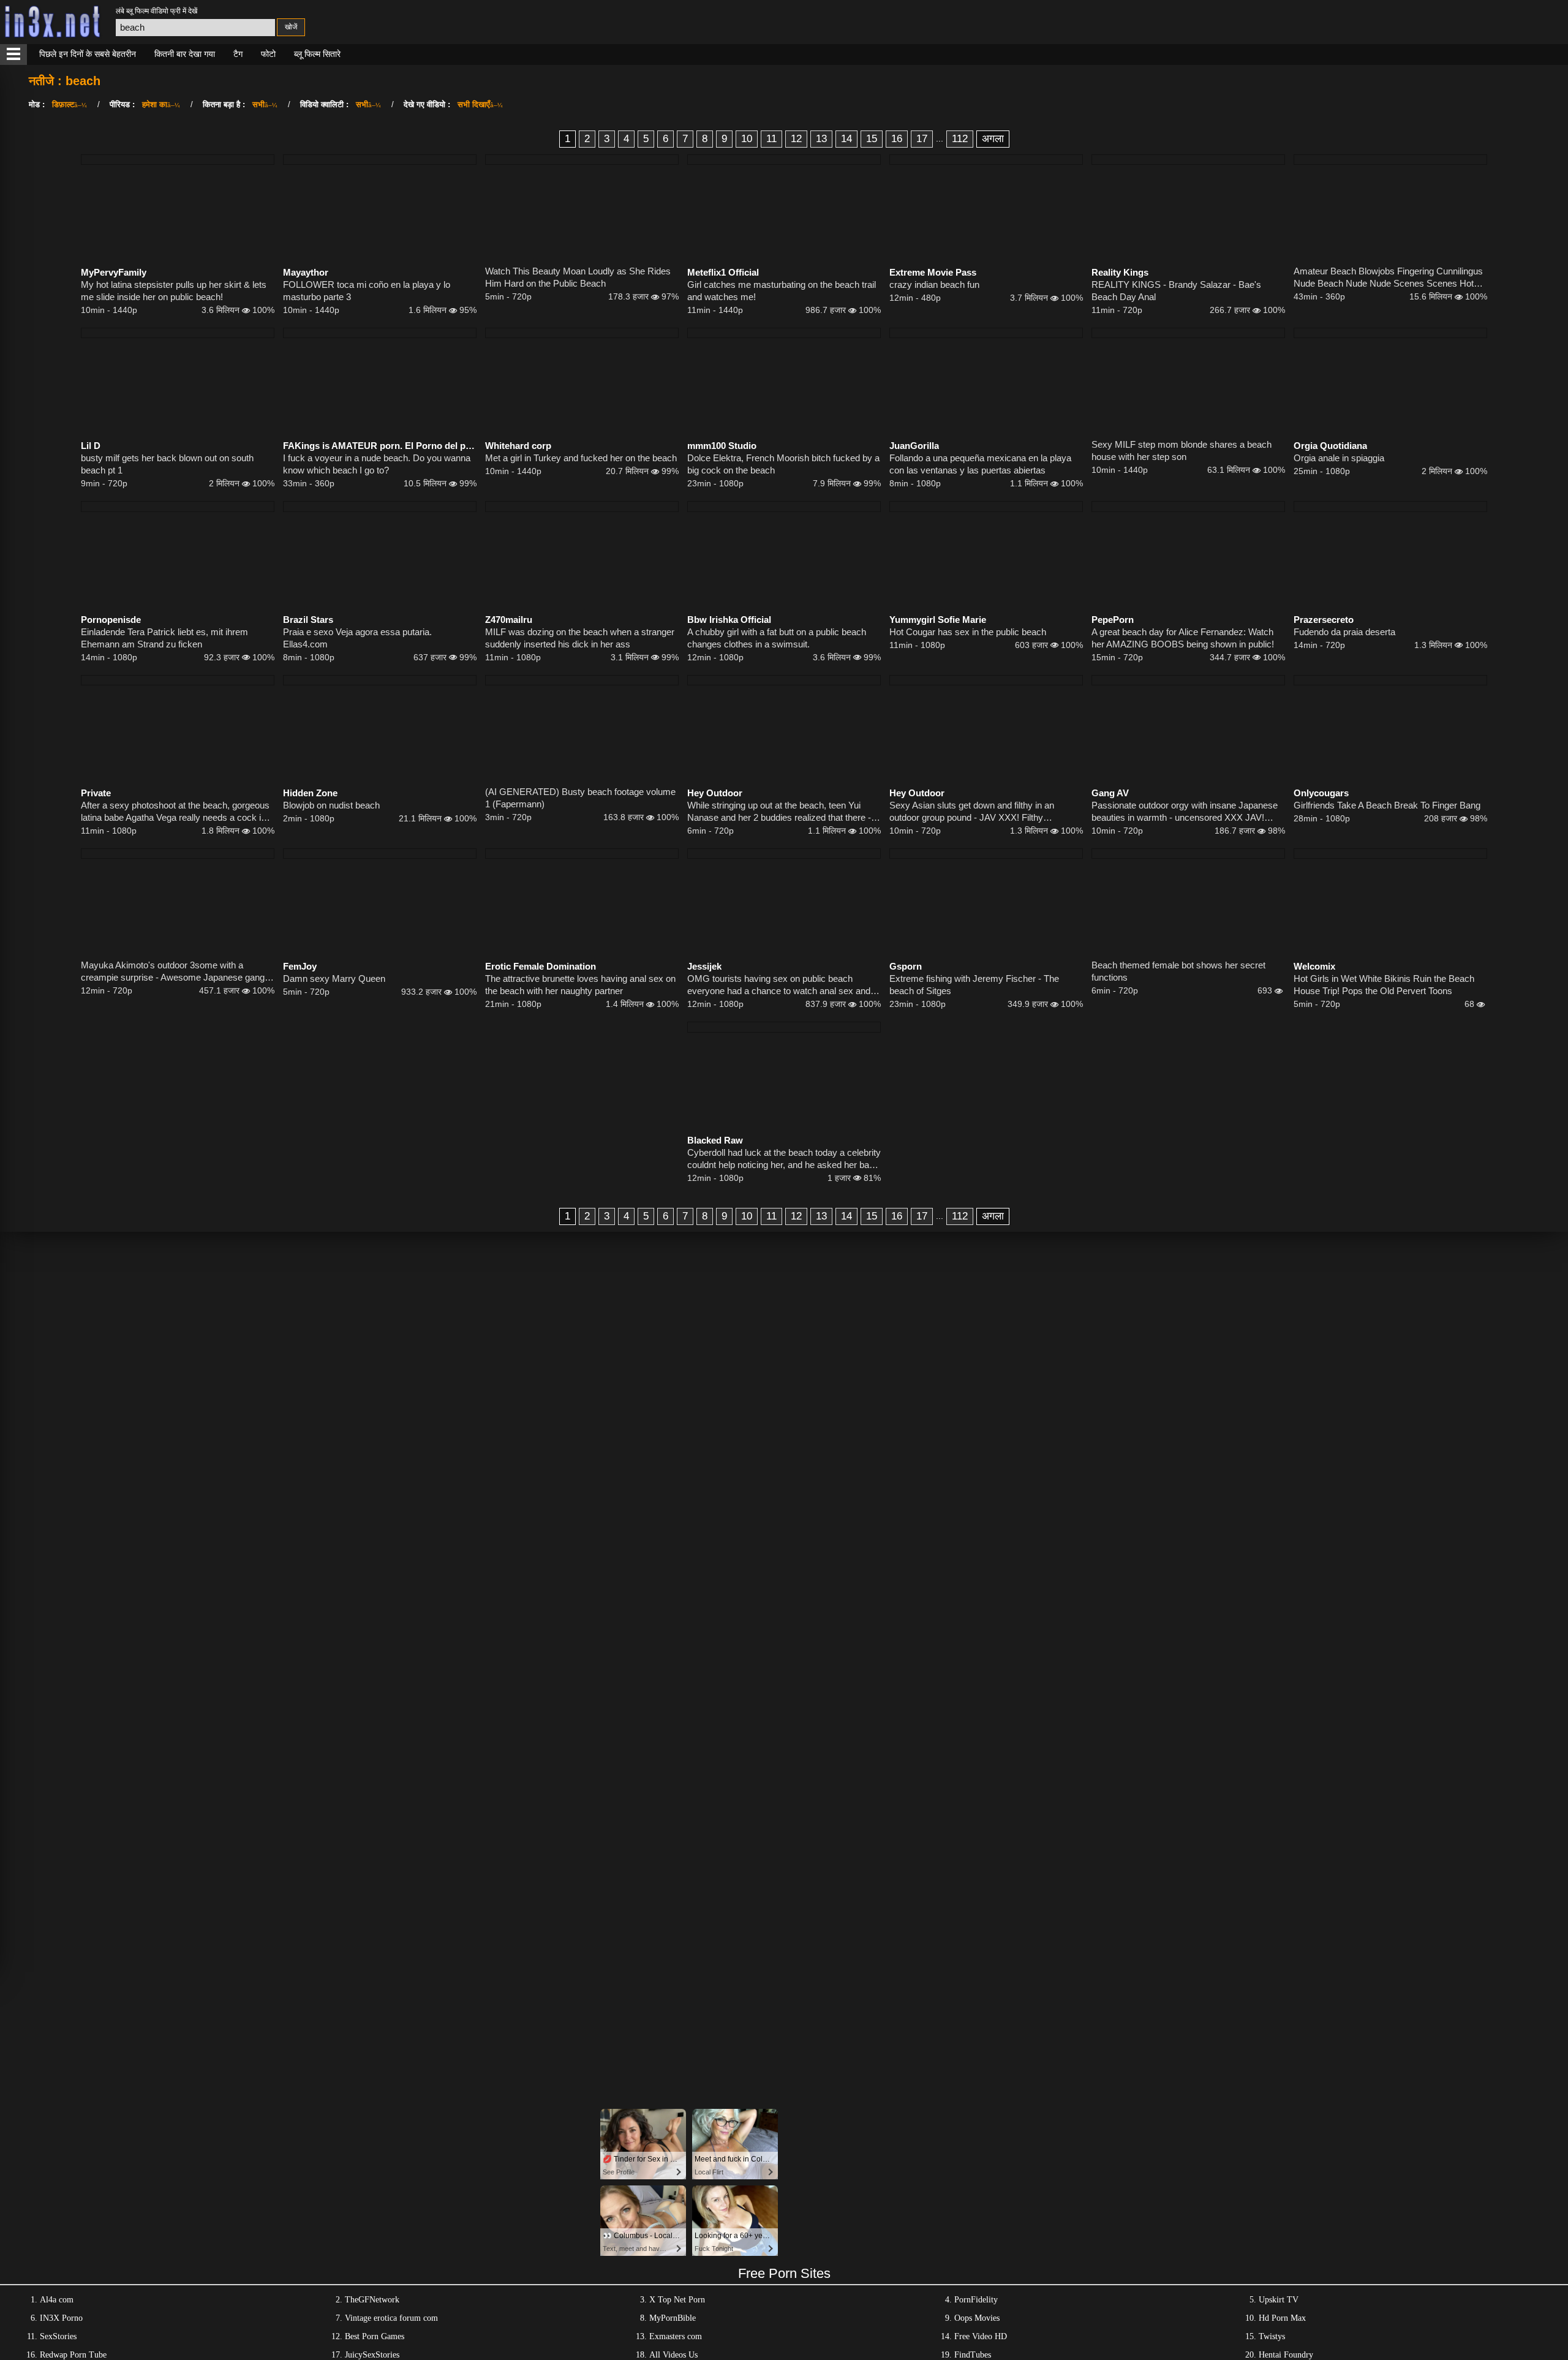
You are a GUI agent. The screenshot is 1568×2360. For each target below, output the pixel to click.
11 (771, 139)
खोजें (291, 27)
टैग (238, 54)
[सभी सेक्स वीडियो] (13, 55)
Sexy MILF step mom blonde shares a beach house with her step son (1182, 451)
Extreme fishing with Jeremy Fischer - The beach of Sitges (974, 985)
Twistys (1272, 2336)
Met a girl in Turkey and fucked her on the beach (581, 458)
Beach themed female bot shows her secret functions (1178, 971)
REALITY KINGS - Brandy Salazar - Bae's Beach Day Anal (1176, 291)
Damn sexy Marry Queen (334, 978)
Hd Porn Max (1282, 2318)
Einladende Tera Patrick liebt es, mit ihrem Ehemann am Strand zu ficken (164, 638)
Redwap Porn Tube (73, 2355)
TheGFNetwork (372, 2300)
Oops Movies (977, 2318)
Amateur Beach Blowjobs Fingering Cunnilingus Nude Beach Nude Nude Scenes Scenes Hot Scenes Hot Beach (1388, 278)
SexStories (58, 2336)
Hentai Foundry (1286, 2355)
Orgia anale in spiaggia (1339, 458)
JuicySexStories (372, 2355)
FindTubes (973, 2355)
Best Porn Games (375, 2336)
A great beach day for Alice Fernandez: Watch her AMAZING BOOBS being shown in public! (1183, 638)
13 (821, 139)
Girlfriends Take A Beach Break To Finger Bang (1387, 805)
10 (747, 139)
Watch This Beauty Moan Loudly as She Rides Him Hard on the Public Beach (578, 277)
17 (922, 139)
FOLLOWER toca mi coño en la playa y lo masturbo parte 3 (367, 291)
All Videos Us (673, 2355)
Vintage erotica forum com (391, 2318)
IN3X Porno (61, 2318)
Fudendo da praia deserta (1344, 632)
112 (960, 139)
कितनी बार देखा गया (185, 54)
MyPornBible (673, 2318)
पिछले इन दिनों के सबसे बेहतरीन (88, 54)
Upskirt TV (1279, 2300)
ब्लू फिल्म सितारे (317, 54)
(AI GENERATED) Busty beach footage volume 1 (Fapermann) (580, 798)
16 (897, 139)
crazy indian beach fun (934, 285)
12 (796, 139)
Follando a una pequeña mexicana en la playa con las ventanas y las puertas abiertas (980, 464)
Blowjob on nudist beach (331, 805)
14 (846, 139)
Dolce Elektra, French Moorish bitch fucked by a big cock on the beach (783, 464)
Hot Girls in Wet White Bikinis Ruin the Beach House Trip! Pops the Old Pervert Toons (1384, 985)
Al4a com (57, 2300)
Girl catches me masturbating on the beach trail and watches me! (782, 291)
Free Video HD (981, 2336)
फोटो (268, 54)
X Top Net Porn (677, 2300)
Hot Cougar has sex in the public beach (968, 632)
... (940, 138)
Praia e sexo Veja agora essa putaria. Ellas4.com (357, 638)
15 (872, 139)
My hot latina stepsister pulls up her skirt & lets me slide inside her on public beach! (174, 291)
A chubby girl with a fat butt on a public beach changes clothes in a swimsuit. (777, 638)
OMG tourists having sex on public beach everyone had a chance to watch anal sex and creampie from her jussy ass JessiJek (779, 985)
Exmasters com (676, 2336)
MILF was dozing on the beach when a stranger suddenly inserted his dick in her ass (580, 638)
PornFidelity (976, 2300)
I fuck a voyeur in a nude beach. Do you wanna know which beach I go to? (377, 464)
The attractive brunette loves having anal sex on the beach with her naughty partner (580, 985)
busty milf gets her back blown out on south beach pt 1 (167, 464)
